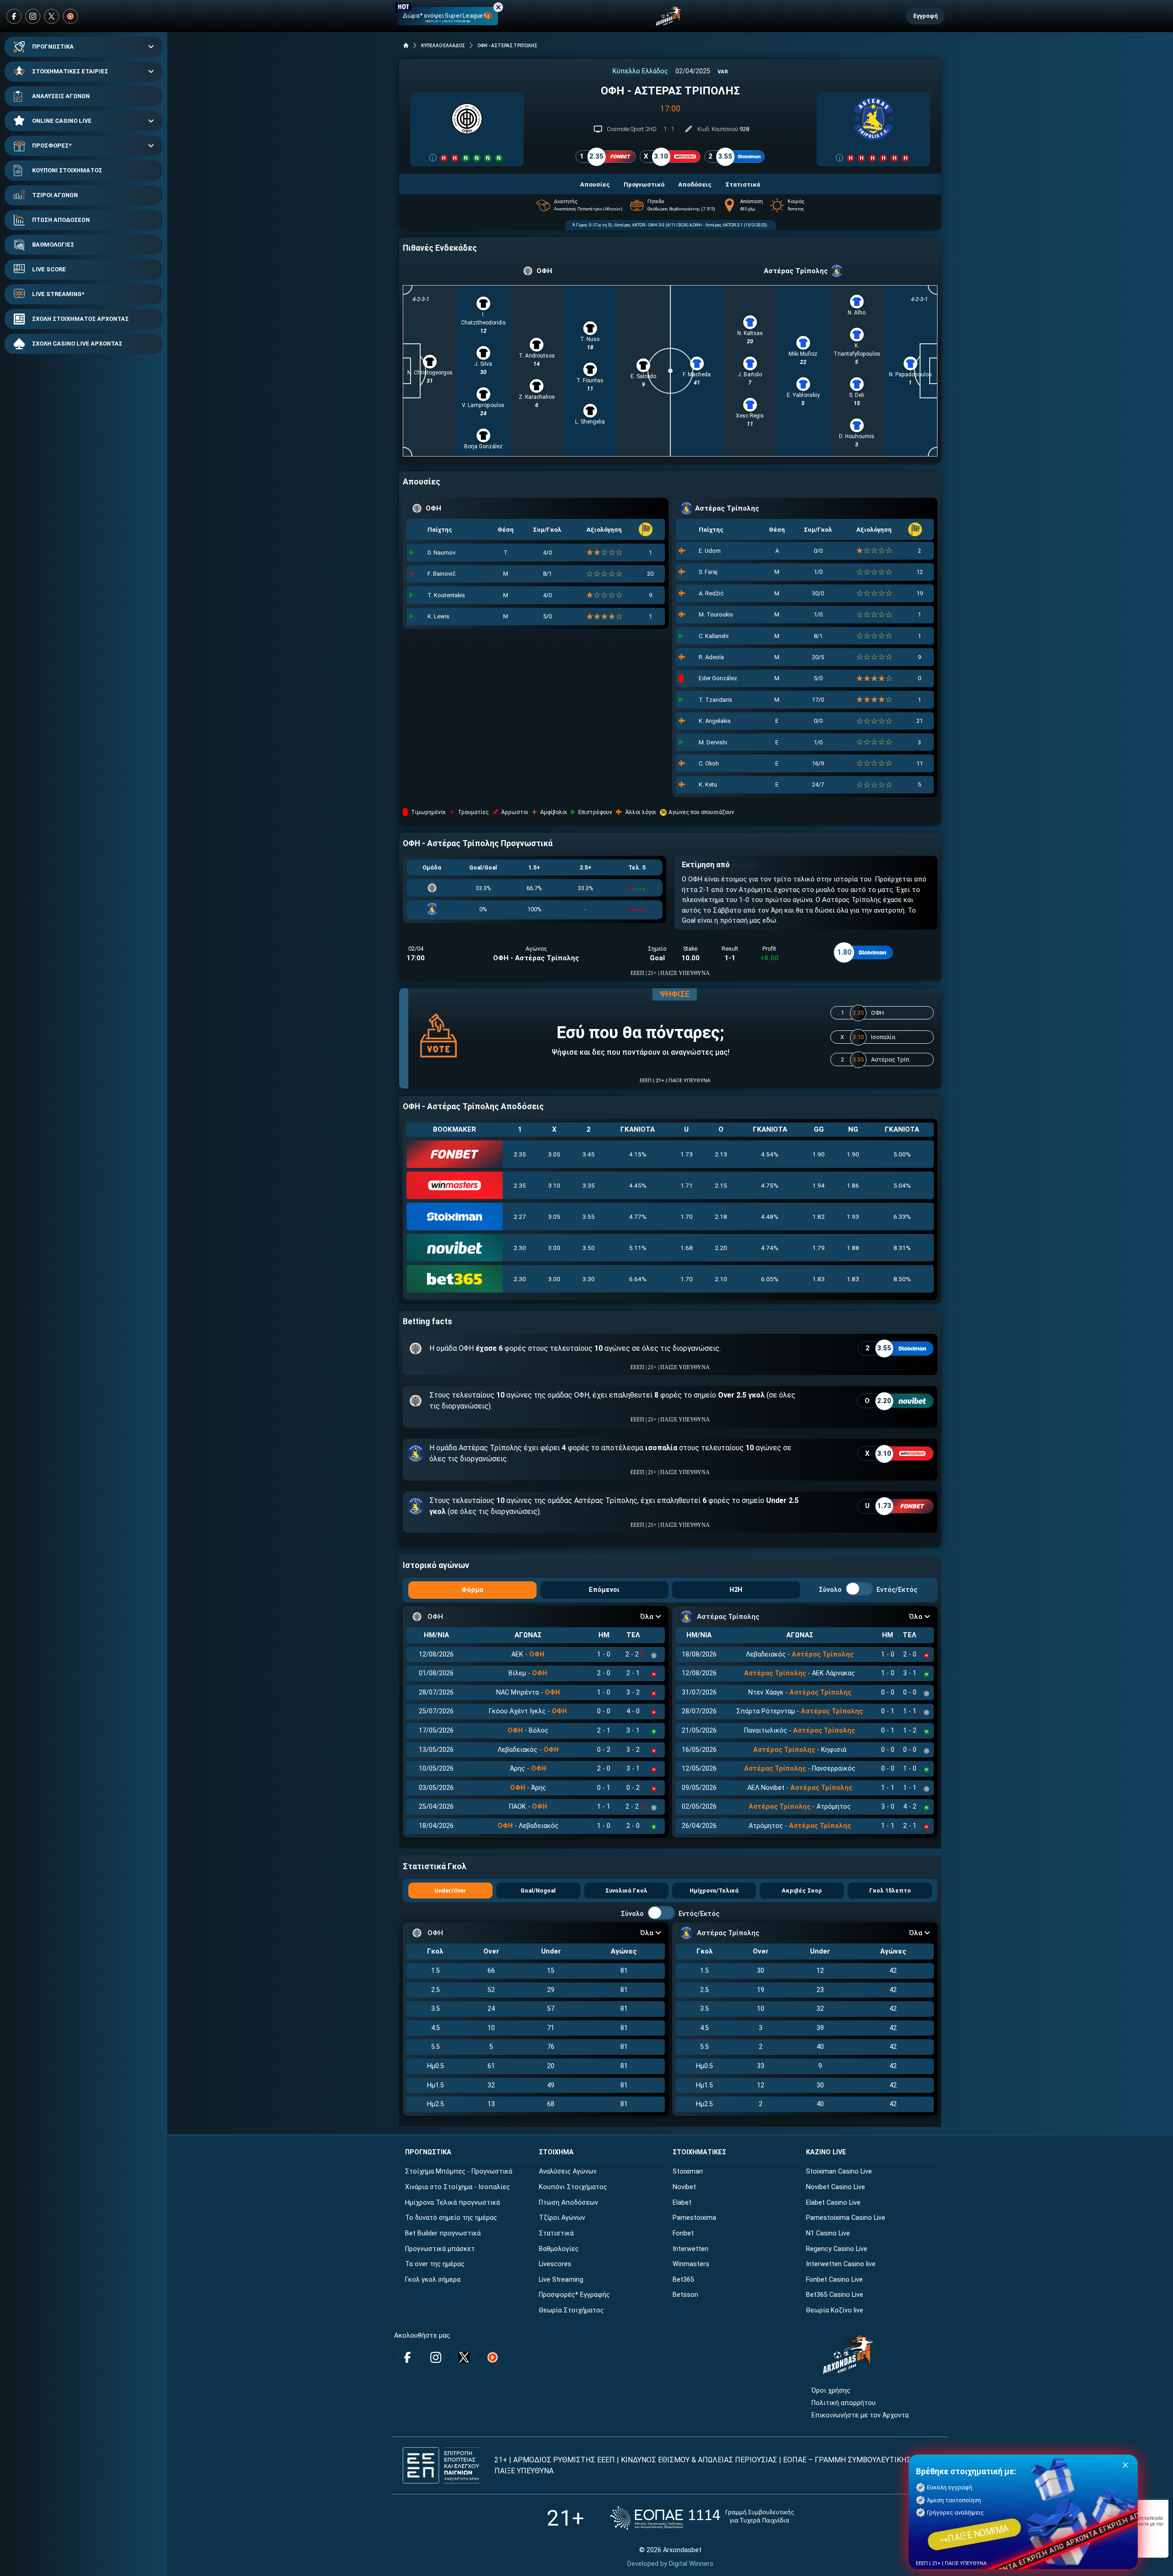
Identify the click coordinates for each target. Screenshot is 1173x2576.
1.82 (819, 1216)
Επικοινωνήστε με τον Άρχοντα (860, 2415)
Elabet (682, 2203)
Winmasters (691, 2264)
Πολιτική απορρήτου (844, 2403)
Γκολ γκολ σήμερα (433, 2280)
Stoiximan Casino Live (839, 2171)
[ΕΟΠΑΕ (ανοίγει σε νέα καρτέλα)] (702, 2518)
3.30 (589, 1279)
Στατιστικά (556, 2233)
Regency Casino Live (837, 2249)
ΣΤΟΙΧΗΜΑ (556, 2152)
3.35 (589, 1185)
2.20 (721, 1248)
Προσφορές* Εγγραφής (574, 2295)
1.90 (819, 1154)
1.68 (687, 1248)
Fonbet (683, 2233)
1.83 (819, 1279)
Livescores (555, 2264)
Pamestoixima (694, 2218)
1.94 (819, 1185)
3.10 (554, 1185)
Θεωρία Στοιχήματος (571, 2310)
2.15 (721, 1185)
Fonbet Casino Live (834, 2280)
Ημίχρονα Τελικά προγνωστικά (452, 2203)
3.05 (554, 1154)
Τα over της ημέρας (435, 2264)
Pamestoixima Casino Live (846, 2218)
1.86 (853, 1185)
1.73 (687, 1154)
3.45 (589, 1154)
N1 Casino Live (828, 2233)
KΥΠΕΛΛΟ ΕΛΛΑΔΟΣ (443, 46)
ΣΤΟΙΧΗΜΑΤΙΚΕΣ (699, 2152)
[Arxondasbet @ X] (52, 16)
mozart (745, 865)
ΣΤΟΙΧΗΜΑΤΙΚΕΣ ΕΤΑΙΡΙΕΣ (70, 71)
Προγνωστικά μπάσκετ (440, 2249)
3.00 (554, 1248)
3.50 (589, 1248)
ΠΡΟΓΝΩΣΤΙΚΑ (53, 47)
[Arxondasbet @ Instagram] (33, 16)
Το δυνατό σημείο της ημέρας (451, 2218)
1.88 (853, 1248)
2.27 (520, 1216)
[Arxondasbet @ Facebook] (14, 16)
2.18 (721, 1216)
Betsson (685, 2295)
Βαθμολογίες (559, 2249)
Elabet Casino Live (833, 2203)
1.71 (687, 1185)
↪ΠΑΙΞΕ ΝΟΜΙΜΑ (974, 2535)
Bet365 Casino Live (835, 2295)
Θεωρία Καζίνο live (835, 2310)
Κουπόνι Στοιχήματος (573, 2187)
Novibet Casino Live (836, 2187)
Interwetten (691, 2249)
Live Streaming (561, 2280)
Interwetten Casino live (841, 2264)
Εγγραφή (925, 16)
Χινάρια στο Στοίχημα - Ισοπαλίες (458, 2187)
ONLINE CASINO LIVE (62, 121)
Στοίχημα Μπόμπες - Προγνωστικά (459, 2171)
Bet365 (683, 2280)
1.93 (853, 1216)
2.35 (520, 1154)
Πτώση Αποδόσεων (568, 2203)
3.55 (589, 1216)
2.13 (721, 1154)
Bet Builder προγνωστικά (443, 2233)
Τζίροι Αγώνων (562, 2218)
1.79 (819, 1248)
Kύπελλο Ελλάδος (640, 71)
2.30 (520, 1248)
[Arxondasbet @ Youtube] (70, 16)
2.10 (721, 1279)
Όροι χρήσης (831, 2391)
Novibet (684, 2187)
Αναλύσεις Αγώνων (568, 2171)
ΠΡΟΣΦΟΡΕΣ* (52, 146)
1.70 (687, 1216)
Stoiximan (688, 2171)
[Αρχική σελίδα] (406, 45)
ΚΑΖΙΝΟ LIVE (826, 2152)
